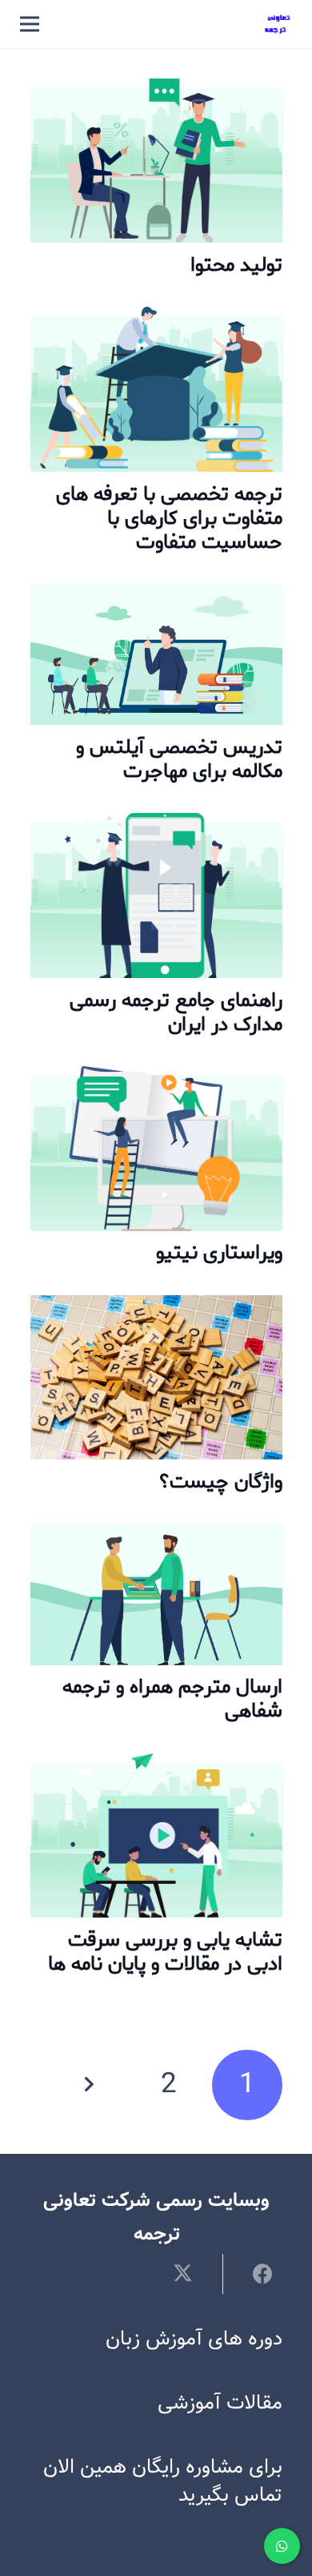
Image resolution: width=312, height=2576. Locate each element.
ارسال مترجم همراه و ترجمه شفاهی (172, 1699)
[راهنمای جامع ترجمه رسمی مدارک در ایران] (156, 829)
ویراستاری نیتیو (219, 1253)
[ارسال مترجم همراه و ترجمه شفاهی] (156, 1540)
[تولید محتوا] (156, 95)
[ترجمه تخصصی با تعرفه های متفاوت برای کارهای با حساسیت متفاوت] (156, 323)
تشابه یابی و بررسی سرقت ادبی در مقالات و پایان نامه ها (165, 1952)
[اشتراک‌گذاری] (252, 2273)
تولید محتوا (236, 265)
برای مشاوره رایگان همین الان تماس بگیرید (163, 2481)
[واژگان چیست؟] (156, 1312)
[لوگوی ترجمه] (278, 24)
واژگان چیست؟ (221, 1482)
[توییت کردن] (192, 2273)
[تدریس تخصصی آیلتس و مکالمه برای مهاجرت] (156, 600)
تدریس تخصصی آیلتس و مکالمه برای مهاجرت (179, 759)
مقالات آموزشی (220, 2403)
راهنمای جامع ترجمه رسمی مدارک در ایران (176, 1012)
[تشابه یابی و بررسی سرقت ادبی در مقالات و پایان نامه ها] (156, 1770)
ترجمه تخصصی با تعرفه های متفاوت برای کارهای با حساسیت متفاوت (169, 518)
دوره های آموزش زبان (194, 2339)
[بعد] (91, 2085)
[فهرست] (30, 24)
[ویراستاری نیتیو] (156, 1083)
